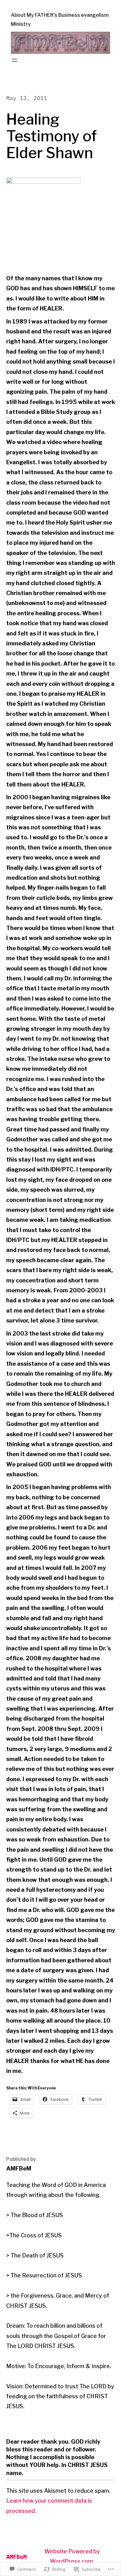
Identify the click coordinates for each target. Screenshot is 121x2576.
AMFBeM (16, 2557)
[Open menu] (15, 60)
